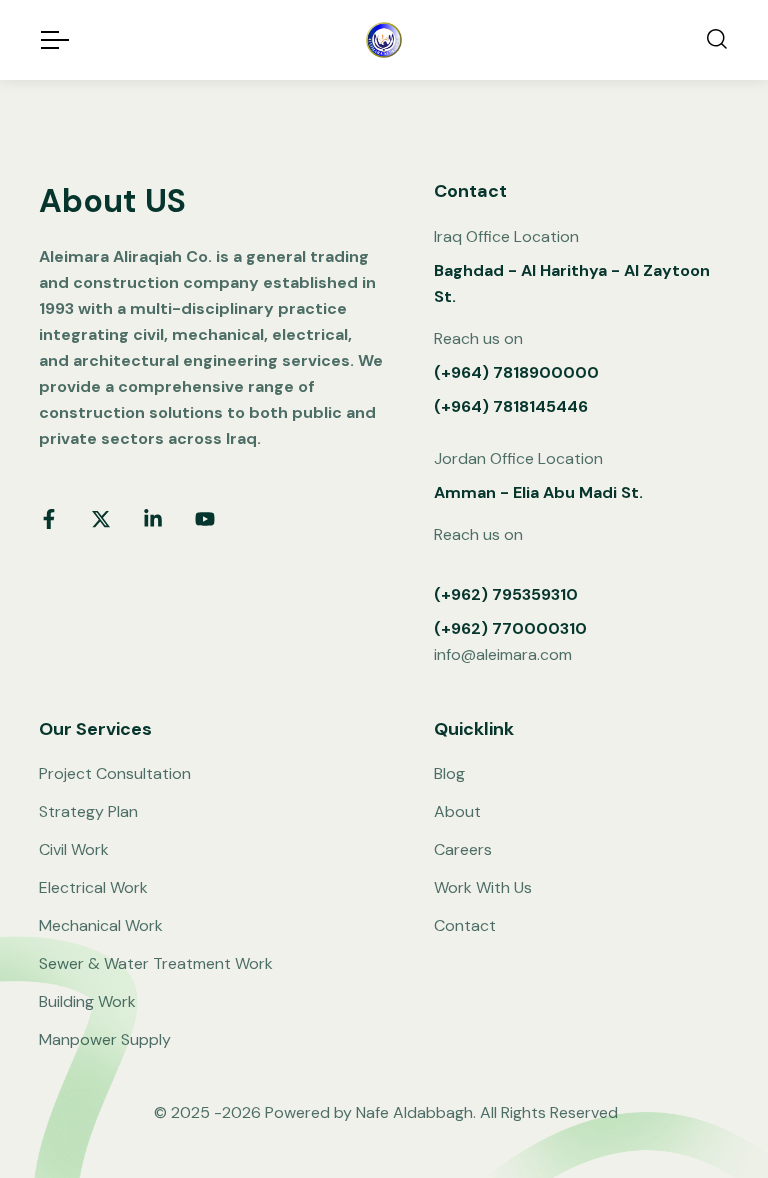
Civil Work (74, 849)
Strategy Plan (88, 811)
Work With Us (483, 887)
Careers (463, 849)
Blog (449, 773)
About (457, 811)
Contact (465, 925)
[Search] (717, 40)
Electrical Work (93, 887)
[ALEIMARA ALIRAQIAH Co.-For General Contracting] (384, 40)
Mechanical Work (101, 925)
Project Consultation (115, 773)
